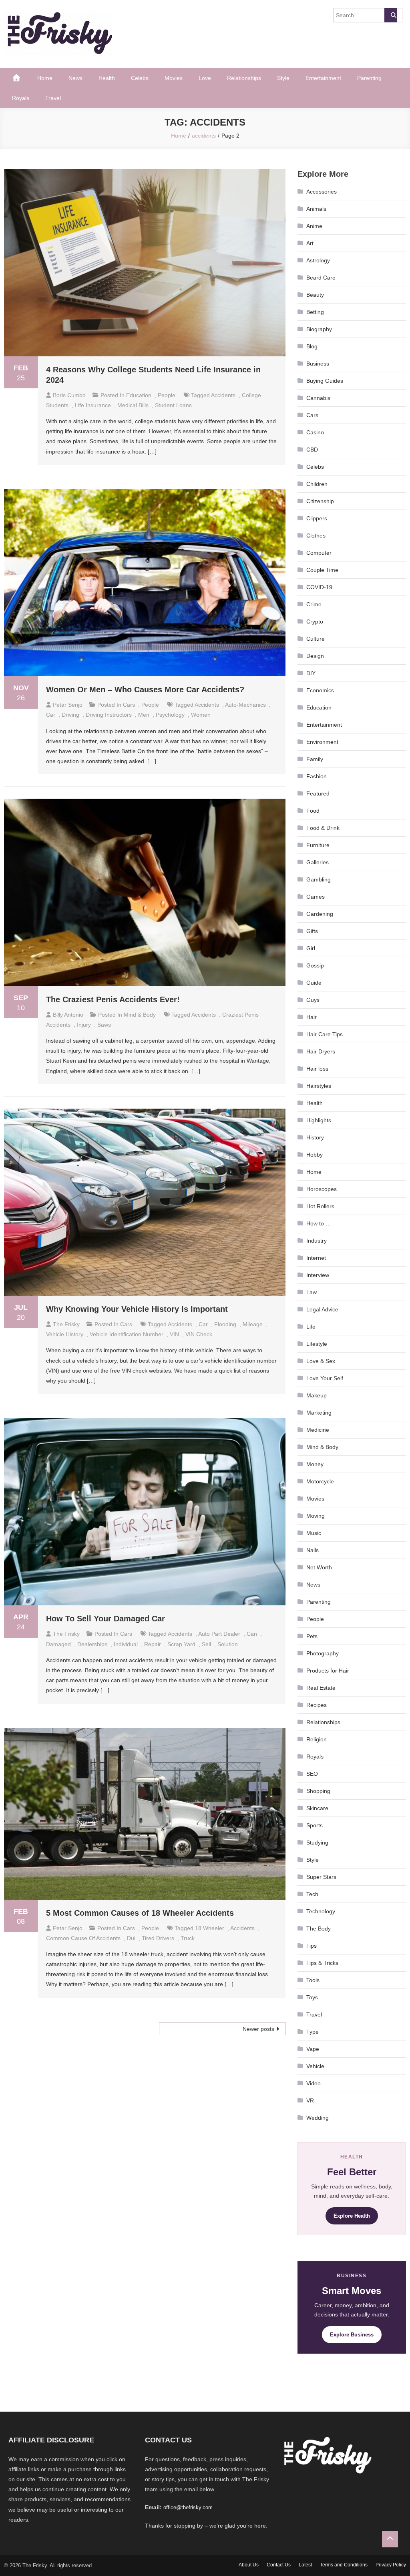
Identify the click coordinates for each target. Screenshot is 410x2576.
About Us (249, 2565)
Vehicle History (65, 1334)
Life (311, 1327)
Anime (314, 226)
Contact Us (279, 2565)
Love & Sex (321, 1361)
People (167, 395)
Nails (313, 1550)
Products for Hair (328, 1671)
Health (107, 78)
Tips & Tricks (322, 1963)
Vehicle (315, 2066)
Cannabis (318, 398)
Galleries (318, 862)
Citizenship (320, 501)
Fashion (317, 776)
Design (315, 656)
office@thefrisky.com (188, 2507)
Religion (317, 1739)
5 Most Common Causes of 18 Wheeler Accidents (140, 1913)
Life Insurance (93, 405)
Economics (320, 690)
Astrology (318, 260)
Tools (313, 1980)
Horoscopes (322, 1189)
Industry (317, 1241)
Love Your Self (325, 1378)
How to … (319, 1223)
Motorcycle (320, 1481)
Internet (316, 1258)
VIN (174, 1334)
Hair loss (317, 1069)
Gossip (315, 965)
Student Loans (173, 405)
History (315, 1137)
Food (313, 811)
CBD (312, 450)
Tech (312, 1894)
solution (228, 1644)
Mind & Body (140, 1015)
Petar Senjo (68, 705)
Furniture (318, 845)
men (144, 715)
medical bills (133, 405)
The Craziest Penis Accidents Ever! (113, 999)
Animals (316, 209)
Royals (21, 98)
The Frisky (66, 1324)
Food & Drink (323, 828)
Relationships (244, 78)
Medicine (318, 1430)
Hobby (315, 1155)
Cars (129, 705)
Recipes (317, 1705)
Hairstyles (319, 1086)
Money (315, 1464)
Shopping (318, 1791)
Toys (312, 1997)
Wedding (318, 2118)
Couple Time (322, 570)
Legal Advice (322, 1309)
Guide (314, 983)
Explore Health (352, 2216)
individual (126, 1644)
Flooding (225, 1324)
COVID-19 (319, 587)
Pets (312, 1636)
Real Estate (321, 1688)
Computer (319, 553)
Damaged (58, 1644)
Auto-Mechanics (245, 705)
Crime (314, 604)
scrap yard (181, 1644)
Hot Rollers (320, 1206)
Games (316, 897)
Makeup (317, 1395)
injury (84, 1025)
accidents (223, 395)
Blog (312, 346)
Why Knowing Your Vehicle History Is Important (137, 1309)
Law (312, 1292)
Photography (323, 1653)
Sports (315, 1825)
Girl (311, 948)
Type (313, 2032)
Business (318, 364)
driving (70, 715)
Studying (317, 1843)
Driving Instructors (109, 715)
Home (45, 78)
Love (205, 78)
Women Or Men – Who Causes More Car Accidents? (145, 689)
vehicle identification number (127, 1334)
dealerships (92, 1644)
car (51, 715)
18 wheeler (210, 1928)
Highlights (319, 1120)
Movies (174, 78)
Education (139, 395)
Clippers (317, 518)
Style (283, 78)
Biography (319, 329)
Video (314, 2083)
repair (153, 1644)
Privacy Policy (391, 2565)
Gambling (319, 879)
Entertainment (323, 78)
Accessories (322, 192)
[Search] (391, 15)
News (75, 78)
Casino (315, 432)
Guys (313, 1000)
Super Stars (321, 1877)
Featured (318, 793)
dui (131, 1938)
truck (188, 1938)
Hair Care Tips (325, 1034)
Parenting (369, 78)
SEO (312, 1774)
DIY (311, 673)
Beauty (315, 295)
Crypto (315, 622)
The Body (319, 1929)
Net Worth (319, 1567)
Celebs (140, 78)
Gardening (320, 914)
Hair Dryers (321, 1051)
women (201, 715)
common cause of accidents (83, 1938)
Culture (316, 639)
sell (206, 1644)
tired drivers (158, 1938)
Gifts (312, 931)
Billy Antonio (68, 1015)
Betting (315, 312)
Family (315, 759)
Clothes (316, 536)
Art (310, 243)
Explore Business (352, 2335)
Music (314, 1533)
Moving (316, 1516)
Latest (305, 2565)
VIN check (199, 1334)
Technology (321, 1911)
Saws (104, 1025)
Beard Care (321, 278)
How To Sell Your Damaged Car (106, 1619)
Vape (313, 2049)
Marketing (319, 1413)
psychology (170, 715)
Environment (322, 742)
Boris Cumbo (69, 395)
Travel (53, 98)
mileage (253, 1324)
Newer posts (258, 2029)
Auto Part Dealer (219, 1634)
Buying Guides (325, 381)
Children (317, 484)
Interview (318, 1275)
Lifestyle (317, 1344)
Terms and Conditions (344, 2565)
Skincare (317, 1808)
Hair (312, 1017)
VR (310, 2100)
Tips (312, 1946)
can (252, 1634)
